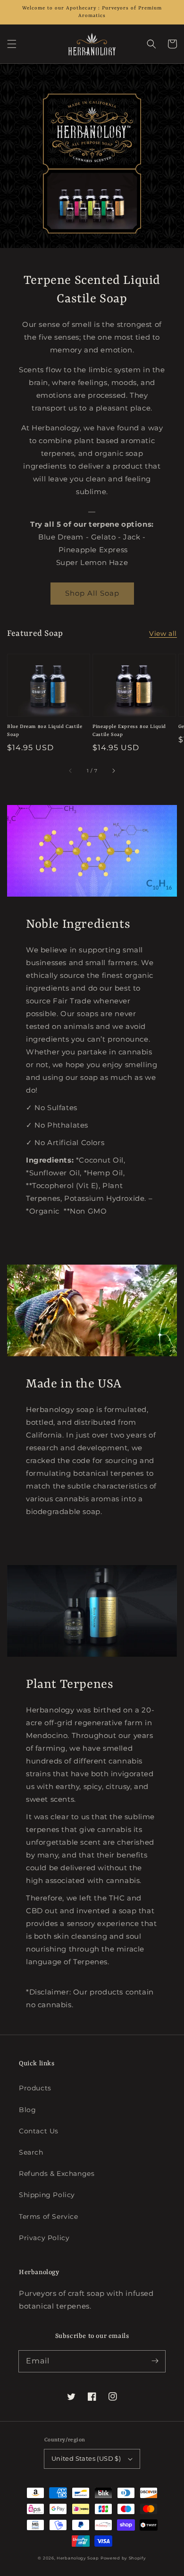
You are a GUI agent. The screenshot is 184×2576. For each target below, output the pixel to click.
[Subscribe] (155, 2361)
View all (163, 633)
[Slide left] (71, 771)
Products (35, 2088)
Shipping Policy (47, 2195)
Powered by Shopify (123, 2558)
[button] (12, 44)
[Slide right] (113, 771)
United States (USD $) (86, 2458)
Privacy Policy (44, 2238)
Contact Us (39, 2131)
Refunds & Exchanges (57, 2174)
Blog (27, 2110)
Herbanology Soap (78, 2558)
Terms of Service (49, 2217)
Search (31, 2152)
